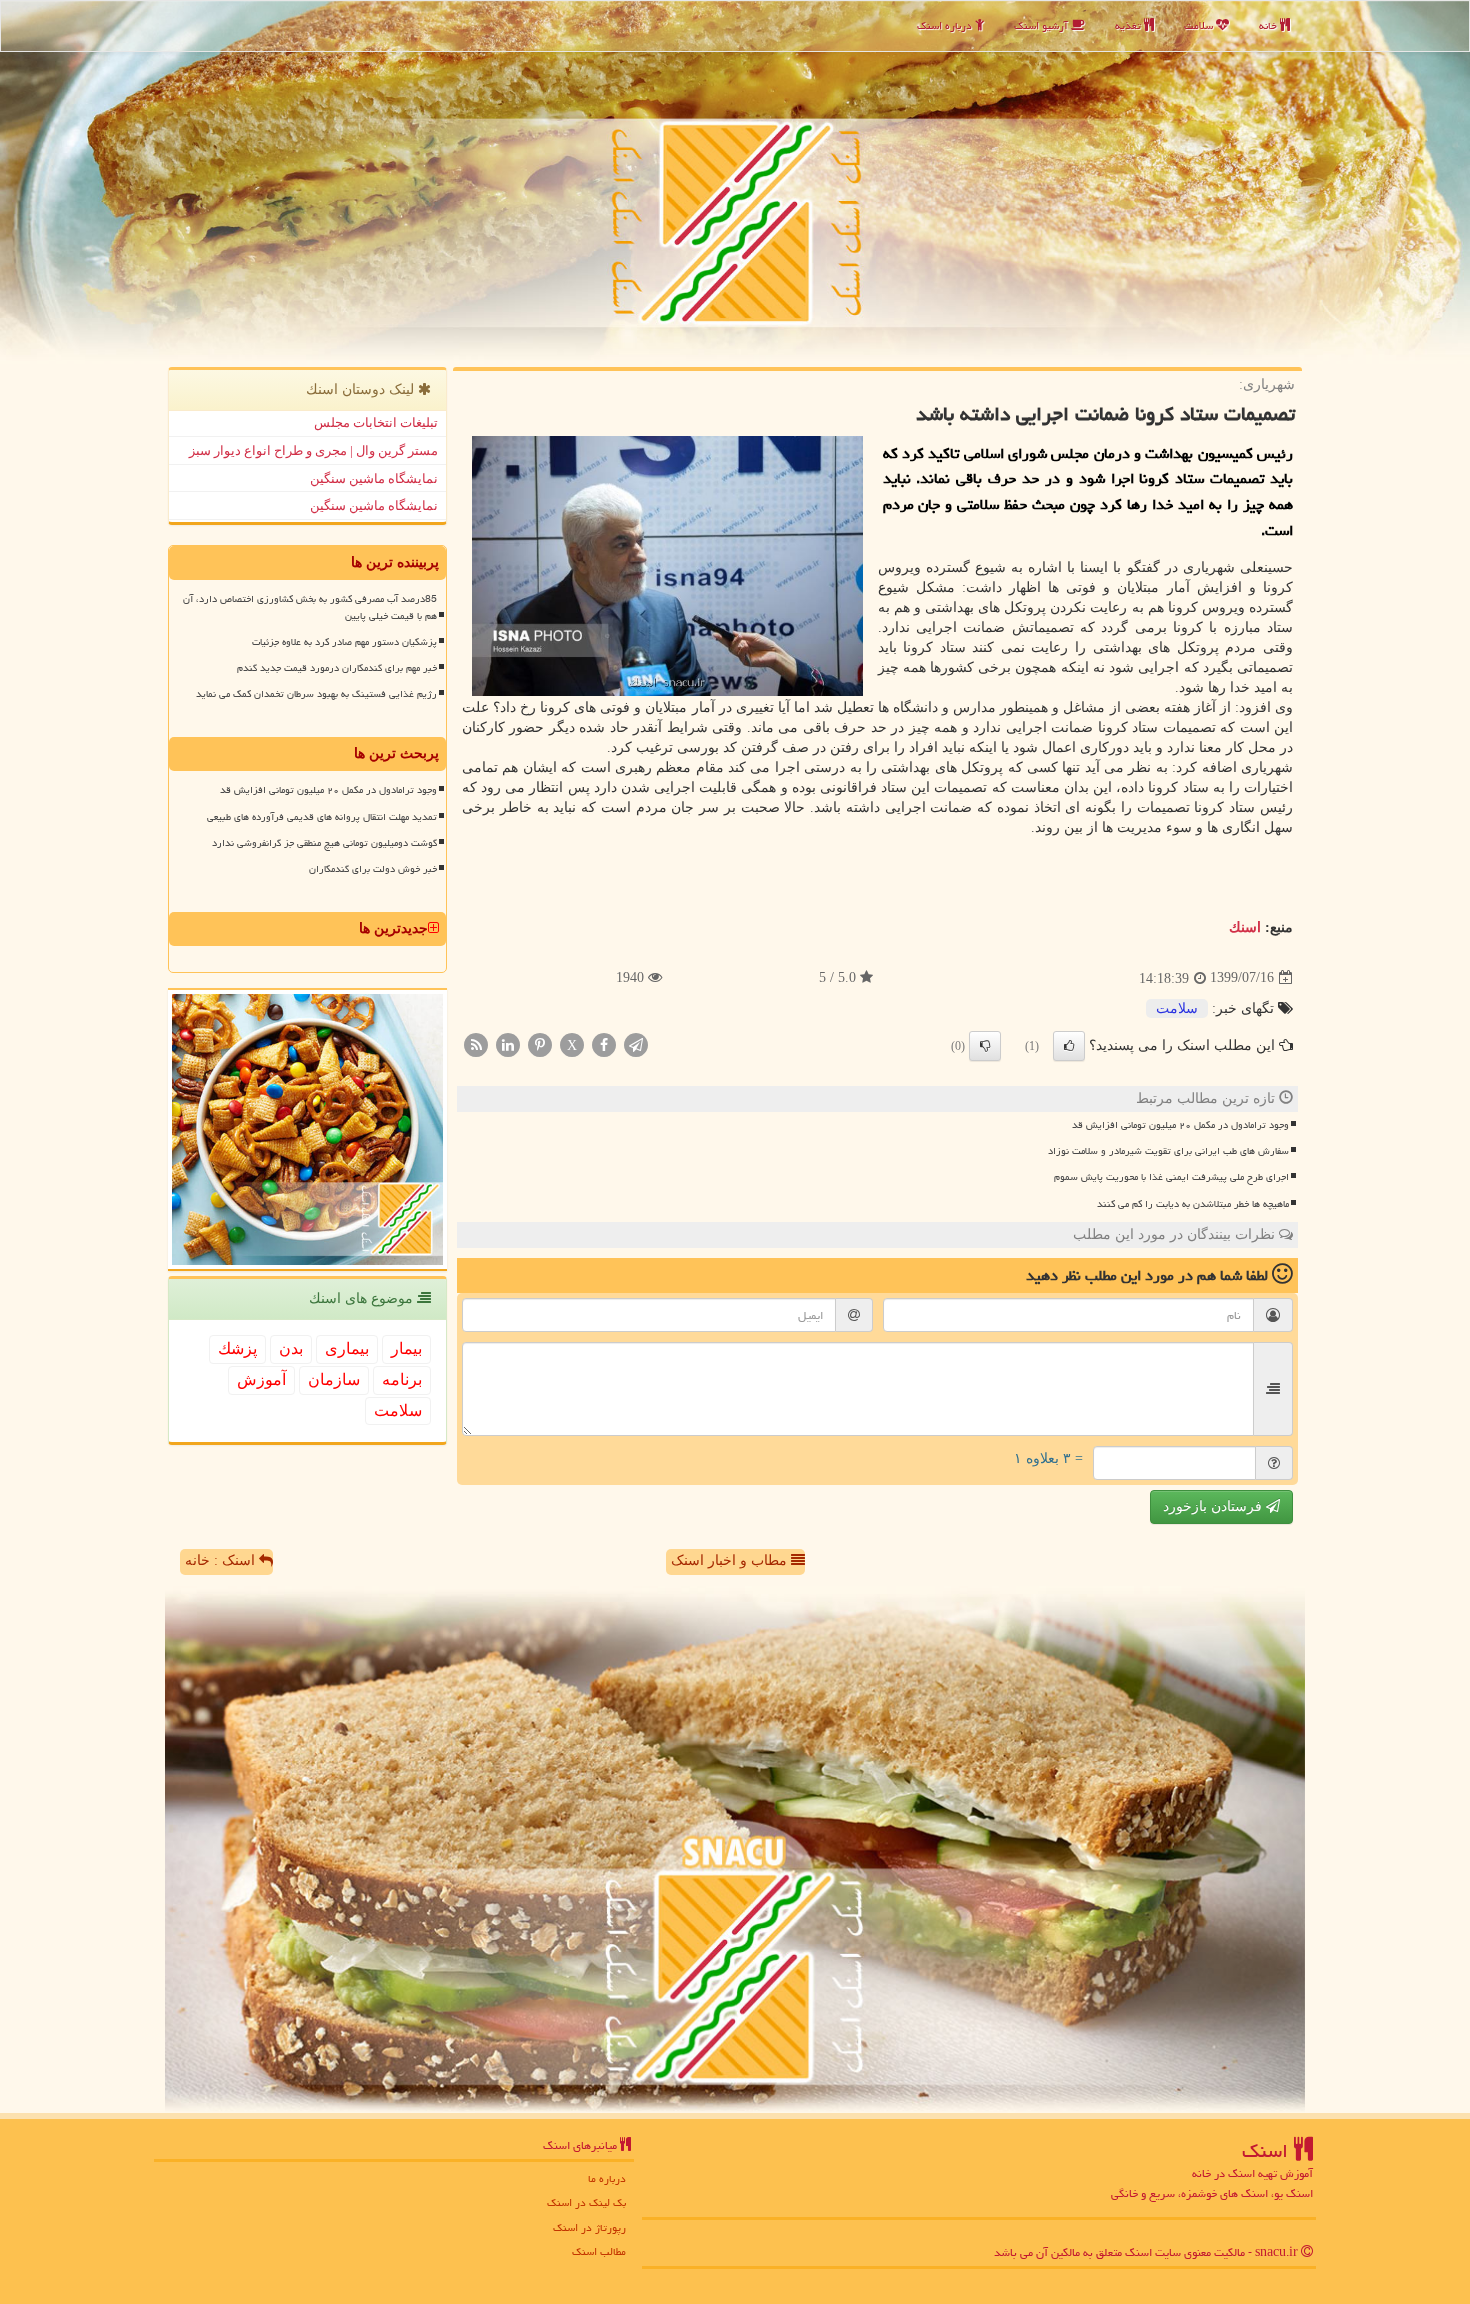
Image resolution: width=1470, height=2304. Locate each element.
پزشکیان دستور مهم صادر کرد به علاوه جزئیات (344, 642)
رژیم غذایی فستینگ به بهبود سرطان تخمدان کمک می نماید (316, 694)
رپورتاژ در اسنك (589, 2227)
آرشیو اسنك (1042, 25)
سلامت (1200, 25)
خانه (1269, 25)
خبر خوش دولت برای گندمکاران (373, 869)
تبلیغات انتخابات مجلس (376, 422)
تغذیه (1129, 25)
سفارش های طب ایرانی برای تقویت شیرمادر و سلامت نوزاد (1168, 1151)
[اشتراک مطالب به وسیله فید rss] (476, 1043)
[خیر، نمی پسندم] (985, 1046)
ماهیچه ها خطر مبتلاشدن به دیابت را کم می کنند (1193, 1204)
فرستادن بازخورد (1214, 1506)
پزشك (237, 1348)
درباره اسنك (946, 25)
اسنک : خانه (222, 1560)
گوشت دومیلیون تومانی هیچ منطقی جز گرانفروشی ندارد (324, 843)
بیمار (406, 1348)
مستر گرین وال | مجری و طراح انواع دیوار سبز (313, 450)
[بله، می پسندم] (1069, 1046)
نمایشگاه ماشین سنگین (374, 478)
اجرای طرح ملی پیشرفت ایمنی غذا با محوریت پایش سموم (1171, 1177)
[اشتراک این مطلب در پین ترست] (540, 1043)
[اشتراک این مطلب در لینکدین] (508, 1043)
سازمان (334, 1379)
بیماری (347, 1348)
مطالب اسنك (599, 2251)
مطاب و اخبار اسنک (731, 1560)
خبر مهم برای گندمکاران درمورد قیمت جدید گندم (337, 668)
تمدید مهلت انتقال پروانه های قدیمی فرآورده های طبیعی (322, 817)
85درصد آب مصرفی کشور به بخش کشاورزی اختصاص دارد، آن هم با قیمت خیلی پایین (310, 607)
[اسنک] (735, 180)
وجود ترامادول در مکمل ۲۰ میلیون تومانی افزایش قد (1180, 1125)
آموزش (261, 1379)
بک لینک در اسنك (586, 2202)
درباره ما (607, 2178)
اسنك (1245, 927)
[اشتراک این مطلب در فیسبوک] (604, 1043)
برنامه (402, 1379)
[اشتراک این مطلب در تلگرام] (636, 1043)
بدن (291, 1348)
